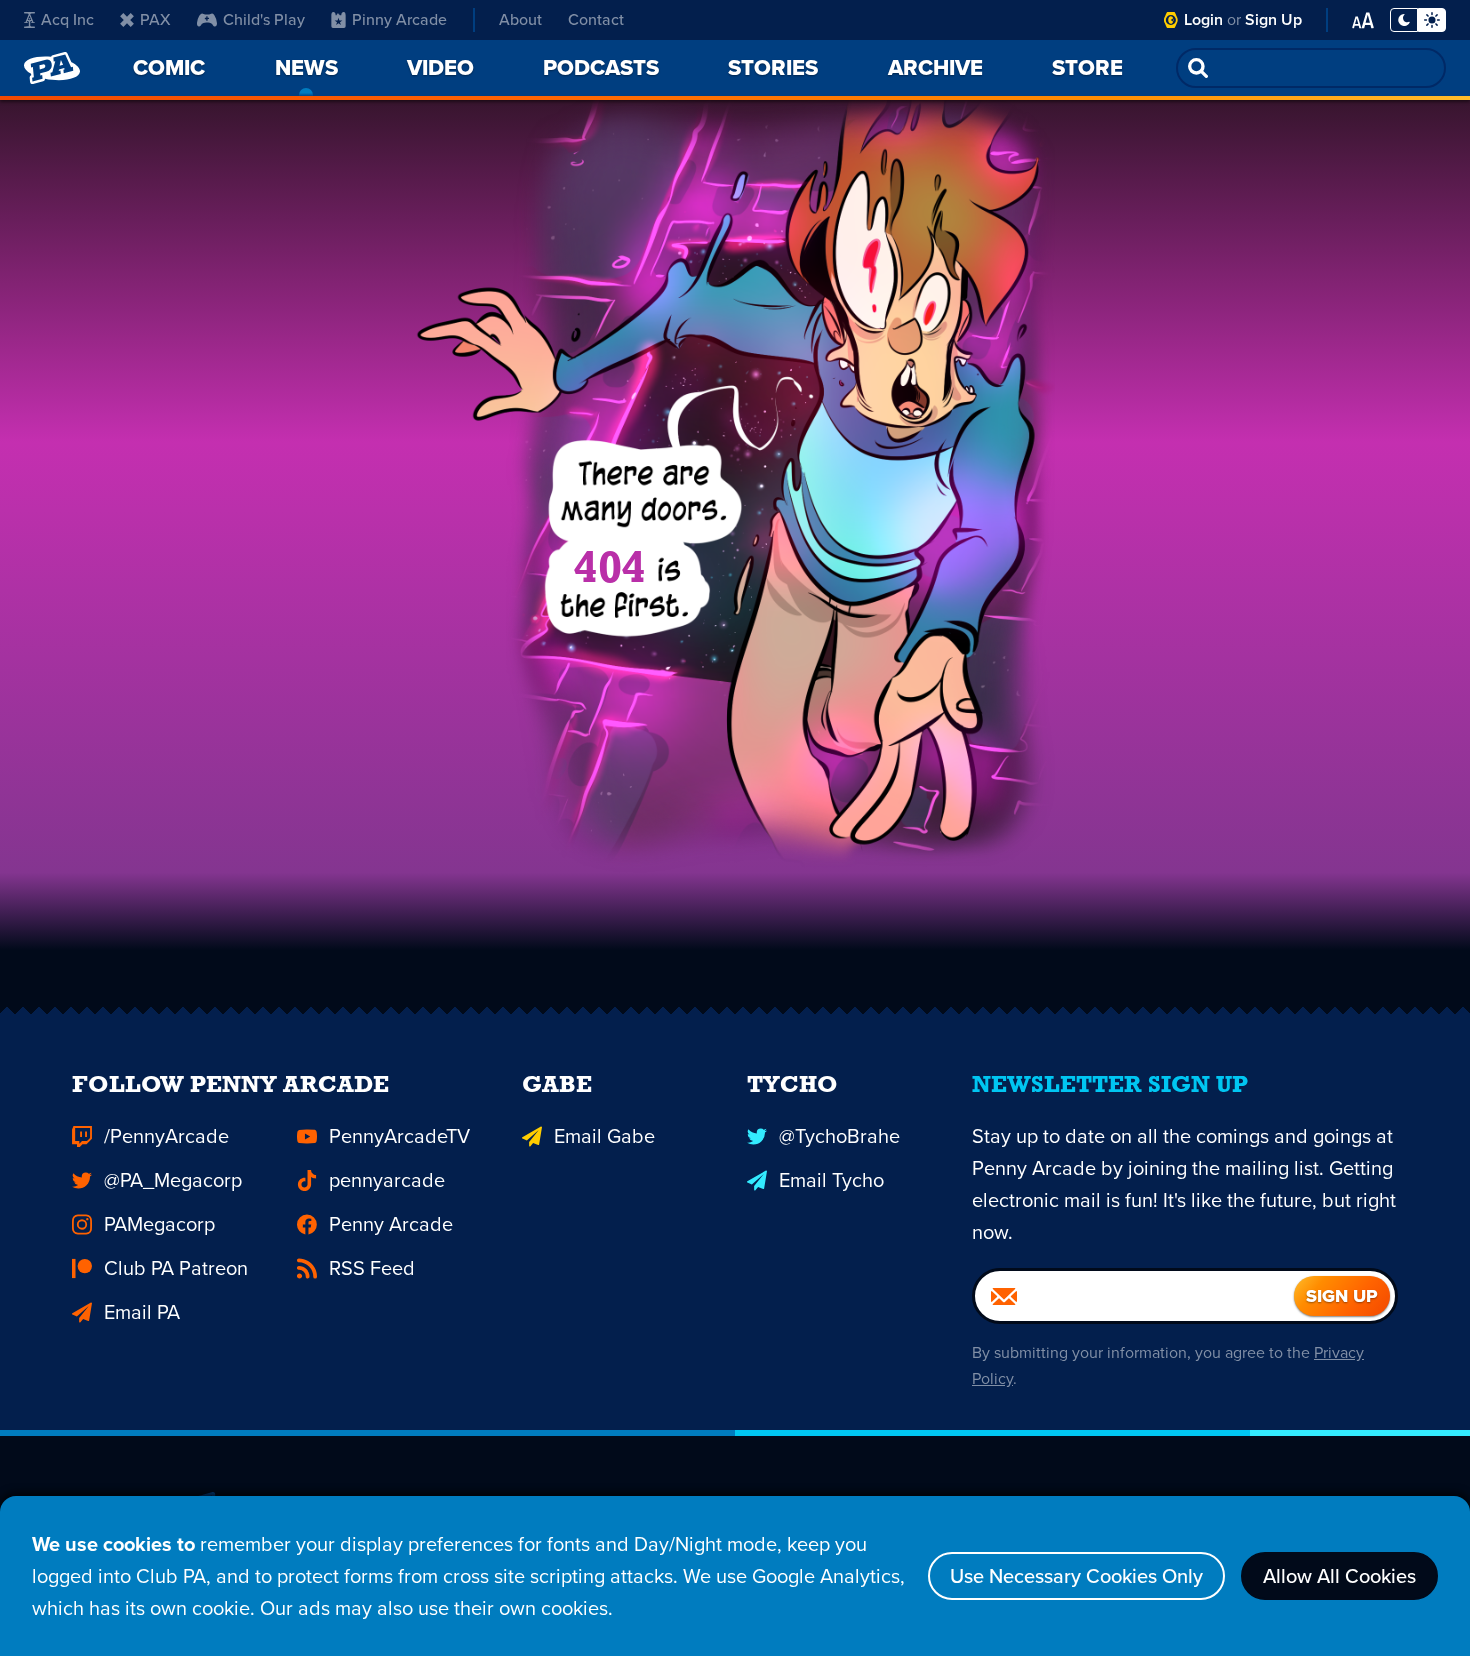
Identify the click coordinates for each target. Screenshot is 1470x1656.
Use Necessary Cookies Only (1076, 1576)
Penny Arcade (391, 1224)
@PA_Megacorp (173, 1180)
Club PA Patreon (176, 1268)
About (520, 19)
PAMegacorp (159, 1224)
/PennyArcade (166, 1136)
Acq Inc (67, 19)
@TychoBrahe (839, 1136)
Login (1203, 19)
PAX (155, 19)
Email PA (142, 1312)
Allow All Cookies (1339, 1576)
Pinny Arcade (399, 19)
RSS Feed (372, 1268)
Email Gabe (604, 1136)
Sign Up (1273, 19)
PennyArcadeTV (399, 1136)
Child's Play (264, 19)
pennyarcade (387, 1180)
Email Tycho (831, 1180)
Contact (596, 19)
